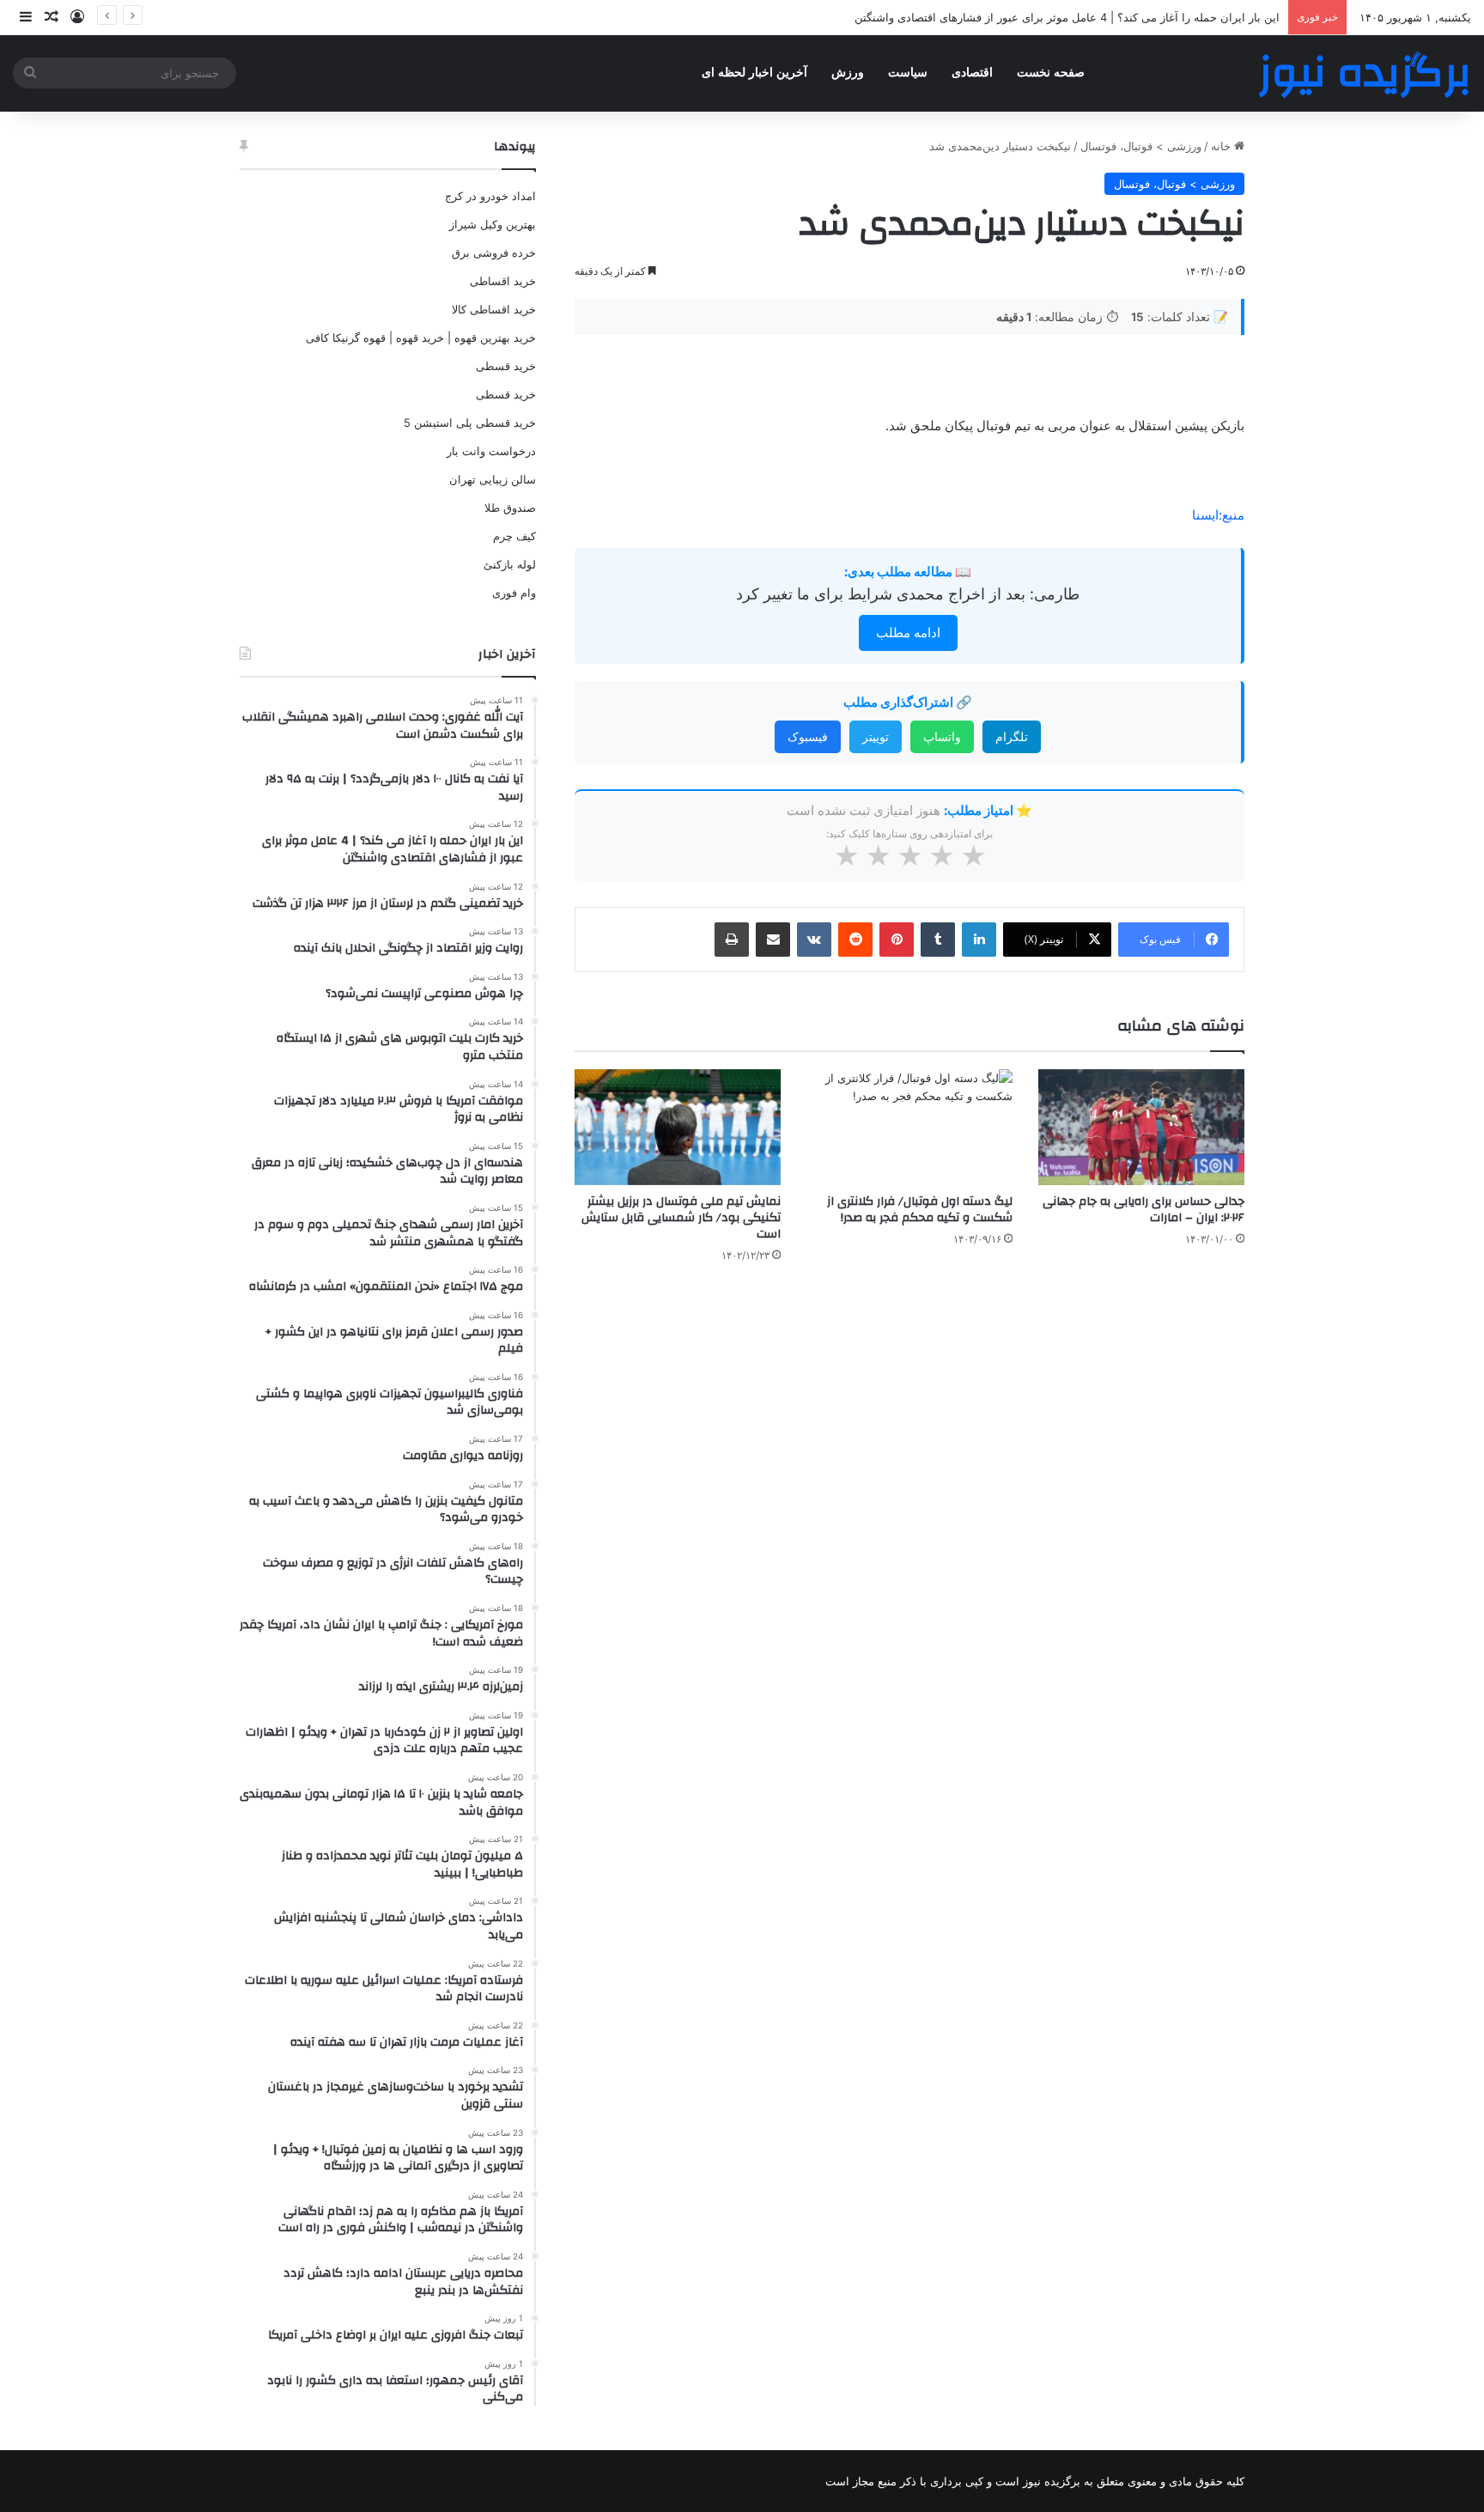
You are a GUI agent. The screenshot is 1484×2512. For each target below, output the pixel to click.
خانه (1222, 146)
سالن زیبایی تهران (493, 479)
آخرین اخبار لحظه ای (754, 73)
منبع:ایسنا (1218, 515)
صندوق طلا (510, 508)
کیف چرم (514, 536)
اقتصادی (972, 73)
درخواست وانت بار (491, 451)
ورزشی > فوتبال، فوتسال (1141, 146)
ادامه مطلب (908, 633)
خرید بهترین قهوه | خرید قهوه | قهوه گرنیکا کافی (421, 338)
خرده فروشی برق (494, 252)
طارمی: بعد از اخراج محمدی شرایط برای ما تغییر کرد (908, 594)
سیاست (908, 73)
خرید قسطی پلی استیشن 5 (470, 423)
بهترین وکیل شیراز (493, 224)
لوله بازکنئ (510, 564)
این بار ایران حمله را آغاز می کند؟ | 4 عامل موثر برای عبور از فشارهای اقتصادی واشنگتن (1067, 17)
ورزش (848, 73)
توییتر (876, 736)
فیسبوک (808, 736)
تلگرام (1012, 736)
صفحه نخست (1051, 73)
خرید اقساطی (503, 281)
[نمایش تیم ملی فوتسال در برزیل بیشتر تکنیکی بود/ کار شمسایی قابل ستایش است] (678, 1127)
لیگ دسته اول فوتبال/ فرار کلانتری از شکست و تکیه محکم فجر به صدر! (920, 1210)
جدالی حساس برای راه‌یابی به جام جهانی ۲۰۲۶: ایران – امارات (1143, 1210)
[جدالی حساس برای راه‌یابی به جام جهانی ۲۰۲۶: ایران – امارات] (1141, 1127)
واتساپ (942, 736)
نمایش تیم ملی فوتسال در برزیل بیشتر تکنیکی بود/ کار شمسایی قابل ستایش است (681, 1218)
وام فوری (514, 593)
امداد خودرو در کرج (490, 196)
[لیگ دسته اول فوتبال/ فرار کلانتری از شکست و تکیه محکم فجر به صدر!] (909, 1127)
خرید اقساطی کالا (494, 309)
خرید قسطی (506, 366)
